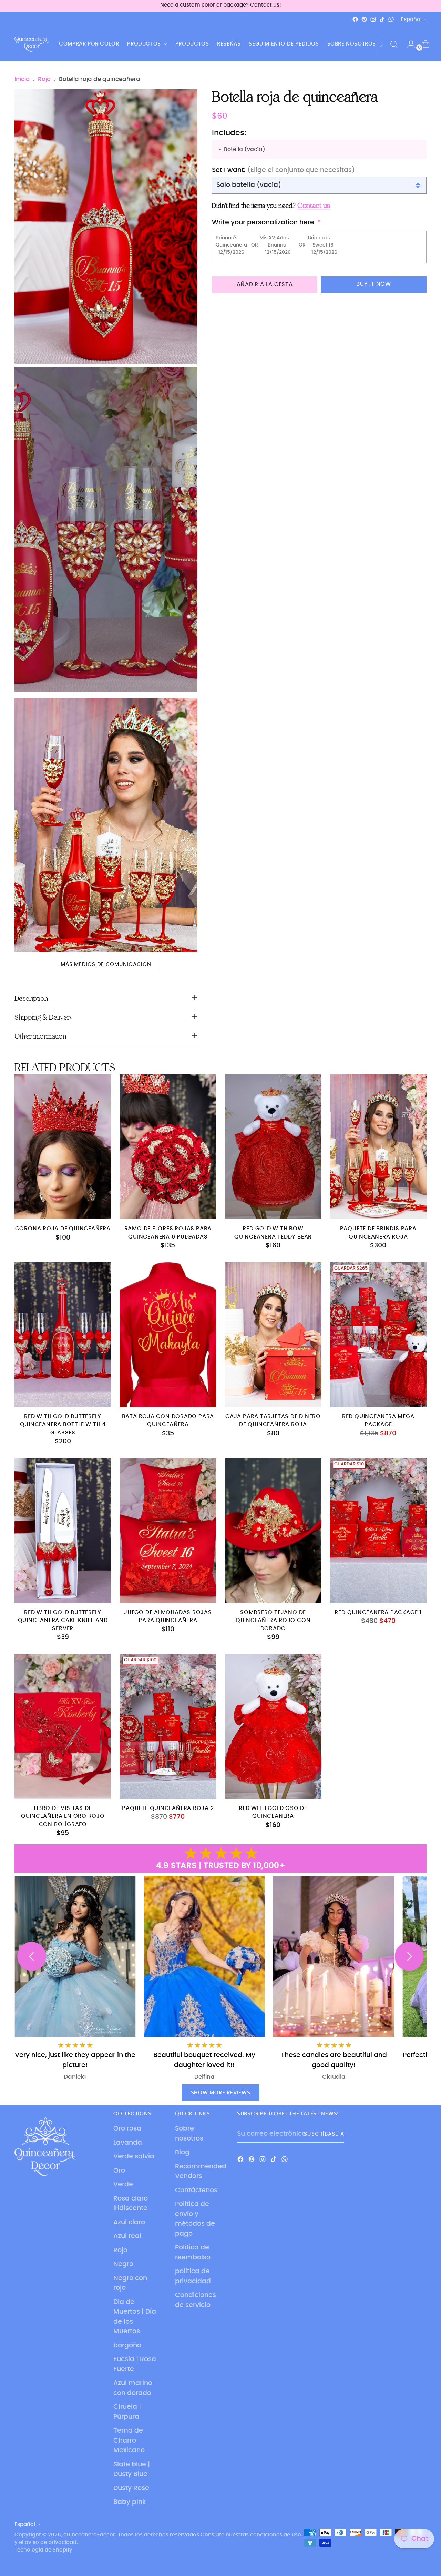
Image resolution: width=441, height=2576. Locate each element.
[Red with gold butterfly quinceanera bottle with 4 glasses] (63, 1335)
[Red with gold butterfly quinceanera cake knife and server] (63, 1531)
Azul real (127, 2236)
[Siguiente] (381, 44)
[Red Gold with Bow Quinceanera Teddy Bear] (273, 1147)
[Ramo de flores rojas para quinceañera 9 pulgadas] (168, 1147)
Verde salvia (134, 2157)
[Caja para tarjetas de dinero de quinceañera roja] (273, 1335)
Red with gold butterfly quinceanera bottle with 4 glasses (63, 1425)
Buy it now (374, 284)
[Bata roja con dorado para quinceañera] (168, 1335)
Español (411, 19)
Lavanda (128, 2143)
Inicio (22, 79)
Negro (123, 2264)
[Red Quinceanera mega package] (378, 1335)
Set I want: (283, 170)
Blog (182, 2152)
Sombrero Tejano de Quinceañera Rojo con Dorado (273, 1621)
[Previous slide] (32, 1956)
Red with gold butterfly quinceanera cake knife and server (63, 1621)
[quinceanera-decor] (32, 44)
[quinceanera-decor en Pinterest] (364, 19)
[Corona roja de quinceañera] (63, 1147)
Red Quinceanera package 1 (378, 1612)
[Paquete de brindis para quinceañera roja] (378, 1147)
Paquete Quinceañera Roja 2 (168, 1808)
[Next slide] (409, 1956)
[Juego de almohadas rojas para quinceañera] (168, 1531)
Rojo (44, 79)
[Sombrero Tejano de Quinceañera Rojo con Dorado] (273, 1531)
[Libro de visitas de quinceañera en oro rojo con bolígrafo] (63, 1726)
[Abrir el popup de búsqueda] (394, 44)
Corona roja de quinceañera (63, 1229)
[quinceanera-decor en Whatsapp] (391, 19)
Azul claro (129, 2222)
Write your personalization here (263, 223)
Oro (119, 2171)
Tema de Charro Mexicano (129, 2440)
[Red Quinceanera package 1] (378, 1531)
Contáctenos (196, 2190)
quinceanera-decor (89, 2535)
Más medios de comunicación (106, 965)
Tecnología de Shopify (43, 2550)
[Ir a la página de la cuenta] (408, 44)
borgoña (127, 2346)
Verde (123, 2184)
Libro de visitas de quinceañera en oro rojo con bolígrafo (63, 1816)
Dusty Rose (131, 2488)
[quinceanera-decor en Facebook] (355, 19)
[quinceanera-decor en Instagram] (373, 19)
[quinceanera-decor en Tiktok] (382, 19)
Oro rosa (127, 2129)
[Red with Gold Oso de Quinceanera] (273, 1726)
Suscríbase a (324, 2134)
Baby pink (130, 2502)
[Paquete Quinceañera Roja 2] (168, 1726)
